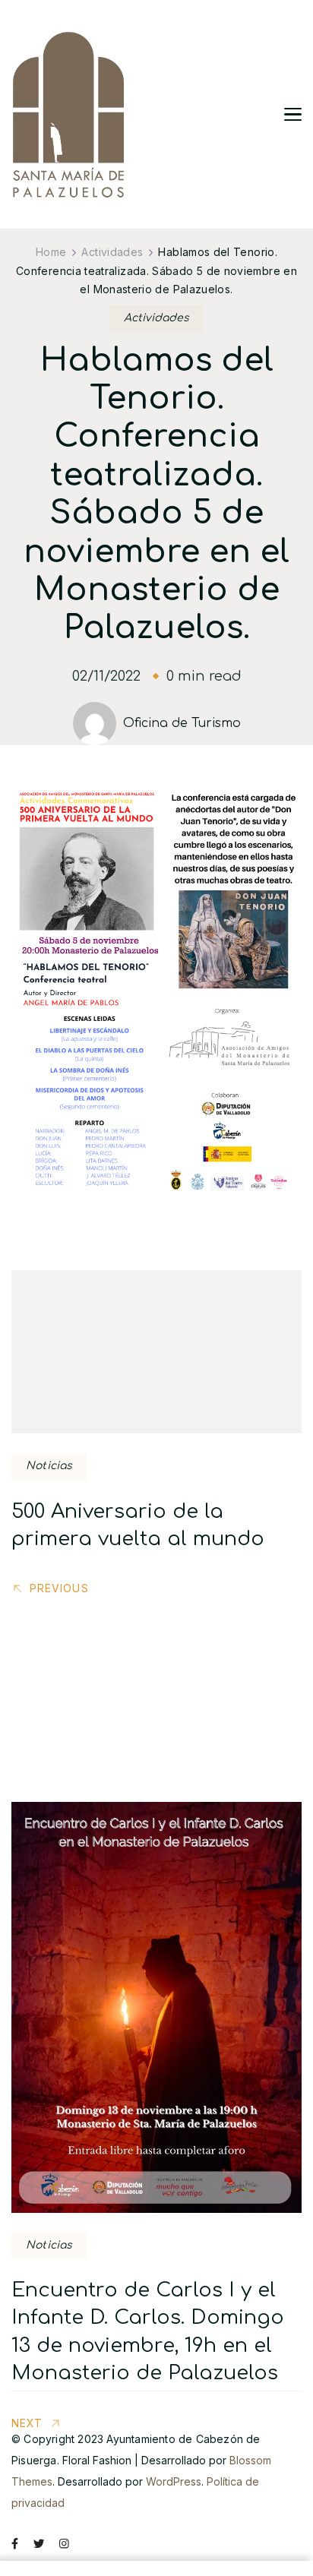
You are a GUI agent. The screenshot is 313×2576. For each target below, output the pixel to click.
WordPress (174, 2481)
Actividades (156, 318)
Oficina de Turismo (182, 723)
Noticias (49, 1466)
